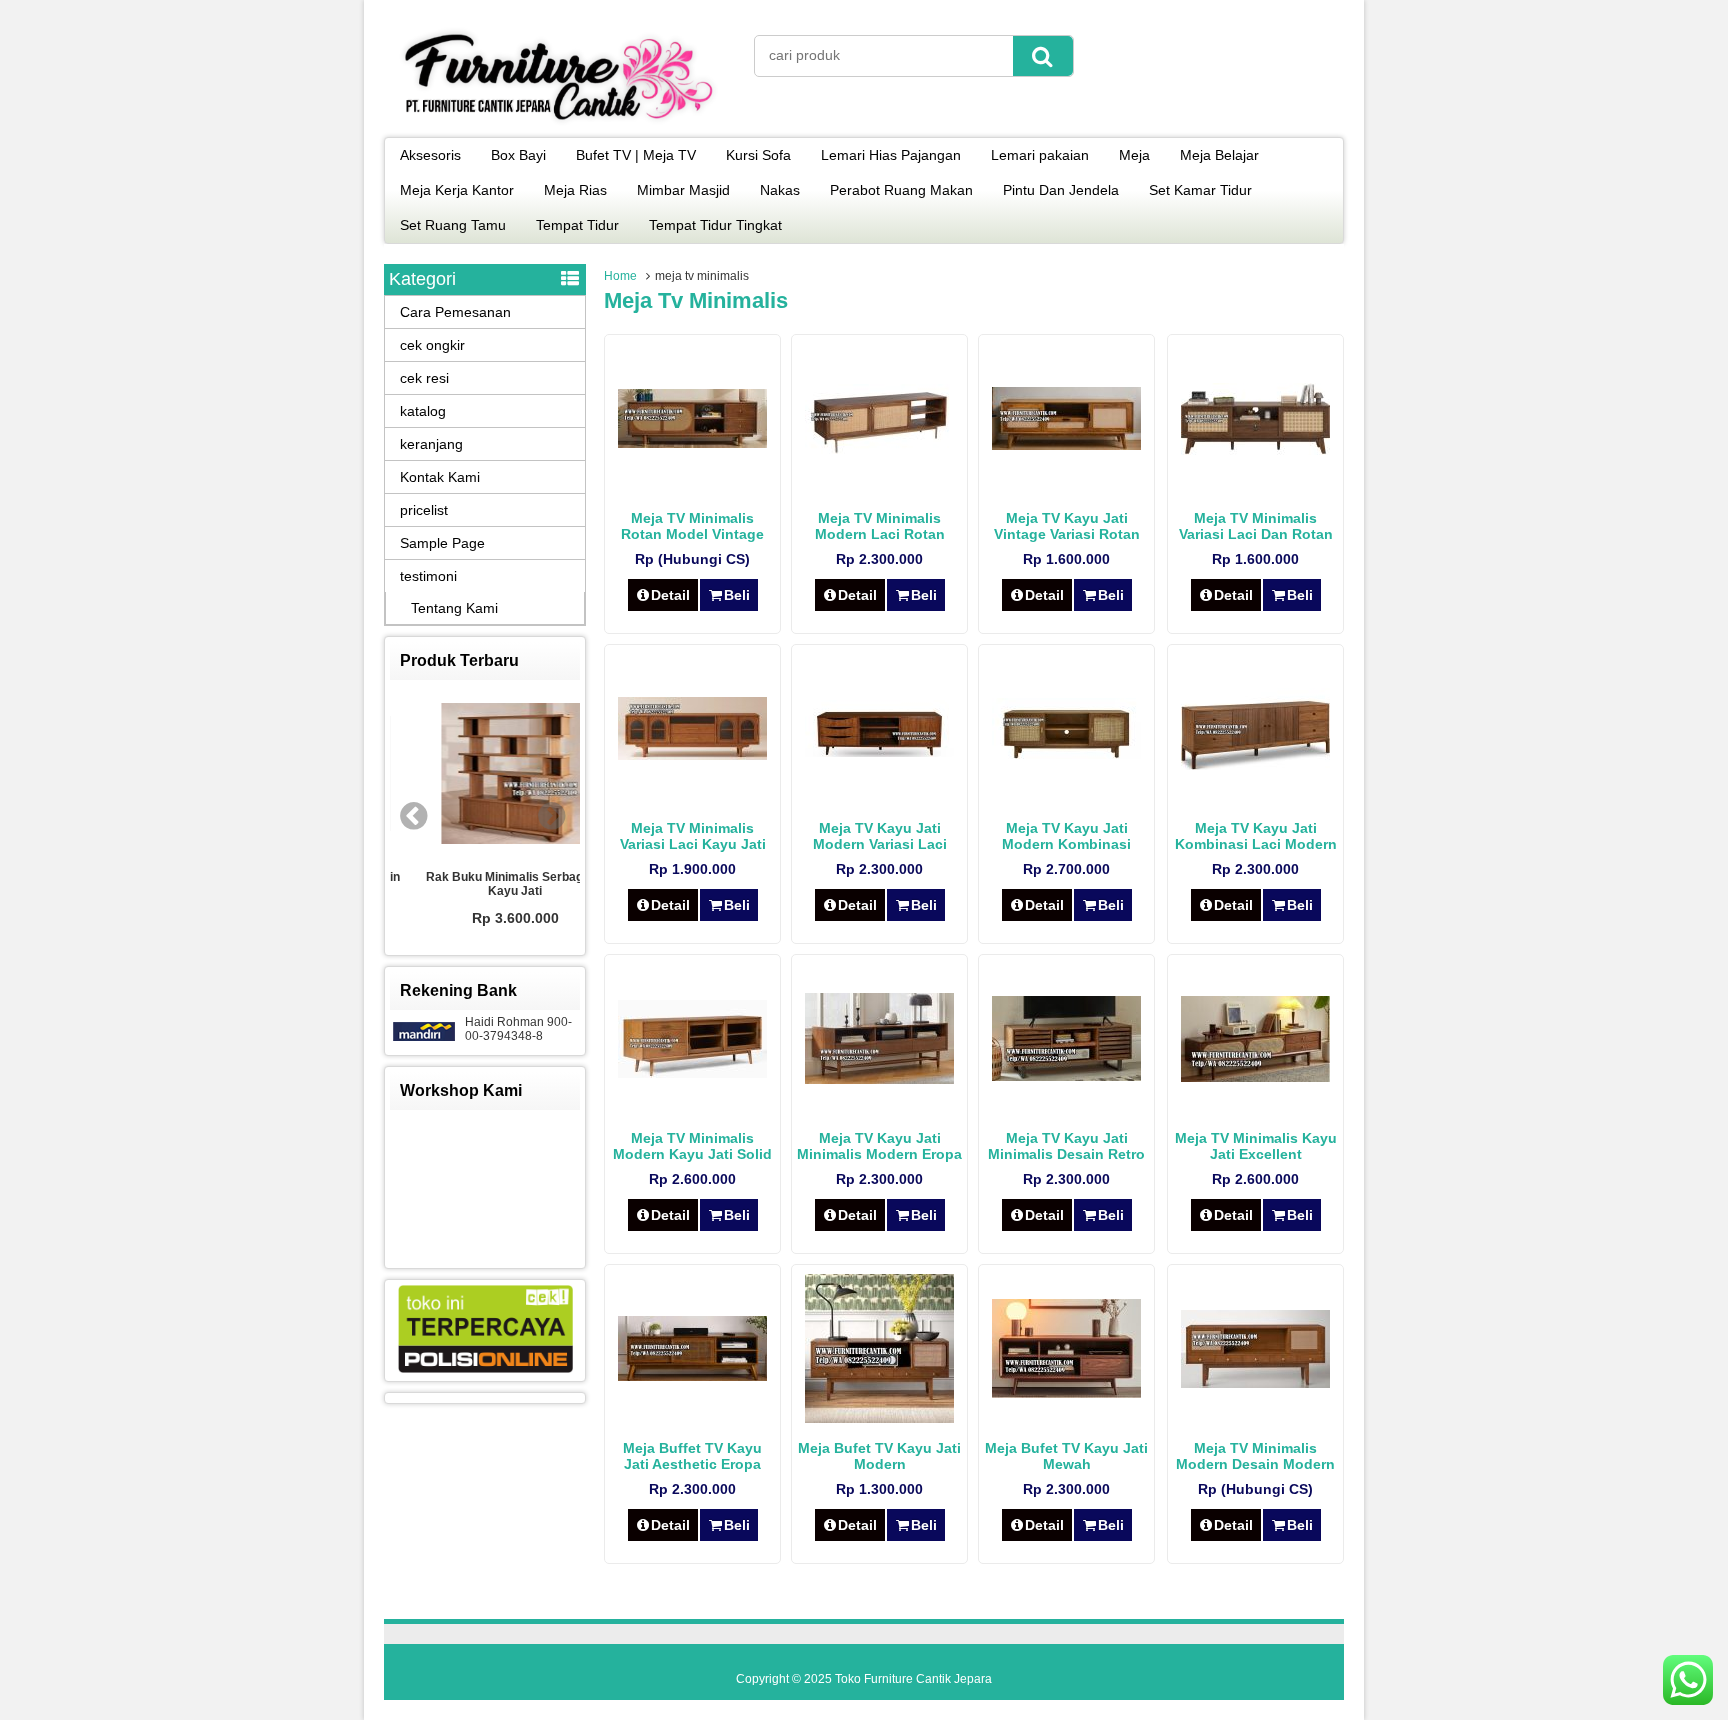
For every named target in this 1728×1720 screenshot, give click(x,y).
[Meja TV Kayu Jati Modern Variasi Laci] (879, 752)
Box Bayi (518, 155)
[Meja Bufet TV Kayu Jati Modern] (879, 1418)
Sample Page (442, 543)
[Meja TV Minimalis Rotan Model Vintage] (692, 443)
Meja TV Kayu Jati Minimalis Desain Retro (1066, 1146)
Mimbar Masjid (683, 190)
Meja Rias (575, 190)
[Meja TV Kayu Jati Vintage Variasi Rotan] (1066, 445)
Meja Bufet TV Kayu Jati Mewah (1066, 1456)
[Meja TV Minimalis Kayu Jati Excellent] (1255, 1077)
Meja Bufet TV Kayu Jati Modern (879, 1456)
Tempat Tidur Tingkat (715, 225)
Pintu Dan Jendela (1061, 190)
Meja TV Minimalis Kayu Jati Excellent (1256, 1146)
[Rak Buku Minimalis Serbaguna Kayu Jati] (485, 775)
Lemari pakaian (1040, 155)
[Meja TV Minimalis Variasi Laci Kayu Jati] (692, 755)
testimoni (428, 576)
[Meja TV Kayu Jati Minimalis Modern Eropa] (879, 1079)
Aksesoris (430, 155)
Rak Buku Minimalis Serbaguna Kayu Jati (485, 884)
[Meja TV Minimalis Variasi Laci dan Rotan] (1255, 450)
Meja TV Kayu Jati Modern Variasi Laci (880, 836)
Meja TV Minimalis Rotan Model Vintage (692, 526)
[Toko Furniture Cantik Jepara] (559, 124)
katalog (423, 411)
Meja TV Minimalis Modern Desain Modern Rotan (1255, 1464)
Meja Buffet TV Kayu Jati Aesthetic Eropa (692, 1456)
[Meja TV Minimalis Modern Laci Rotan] (879, 449)
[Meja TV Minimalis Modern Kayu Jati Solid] (692, 1073)
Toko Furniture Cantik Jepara (913, 1679)
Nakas (780, 190)
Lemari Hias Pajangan (891, 155)
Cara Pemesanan (455, 312)
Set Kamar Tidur (1200, 190)
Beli (737, 595)
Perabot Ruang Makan (901, 190)
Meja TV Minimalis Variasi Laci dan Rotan (1256, 526)
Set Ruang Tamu (453, 225)
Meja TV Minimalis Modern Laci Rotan (880, 526)
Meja (1134, 155)
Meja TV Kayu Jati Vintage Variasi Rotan (1067, 526)
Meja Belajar (1219, 155)
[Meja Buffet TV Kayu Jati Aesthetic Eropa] (692, 1376)
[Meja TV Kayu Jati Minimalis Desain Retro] (1066, 1076)
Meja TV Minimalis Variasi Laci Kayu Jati (693, 836)
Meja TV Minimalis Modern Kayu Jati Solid (692, 1146)
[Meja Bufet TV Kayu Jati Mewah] (1066, 1393)
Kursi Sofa (758, 155)
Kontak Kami (440, 477)
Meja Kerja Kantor (457, 190)
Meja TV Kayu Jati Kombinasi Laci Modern (1256, 836)
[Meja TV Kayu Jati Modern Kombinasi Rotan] (1066, 754)
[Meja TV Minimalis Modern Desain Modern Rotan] (1255, 1383)
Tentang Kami (454, 608)
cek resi (424, 378)
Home (620, 276)
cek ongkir (432, 345)
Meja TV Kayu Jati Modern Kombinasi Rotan (1066, 844)
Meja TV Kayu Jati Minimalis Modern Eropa (879, 1146)
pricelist (424, 510)
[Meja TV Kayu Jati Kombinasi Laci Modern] (1255, 765)
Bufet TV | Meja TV (636, 155)
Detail (670, 595)
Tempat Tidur (577, 225)
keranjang (431, 444)
